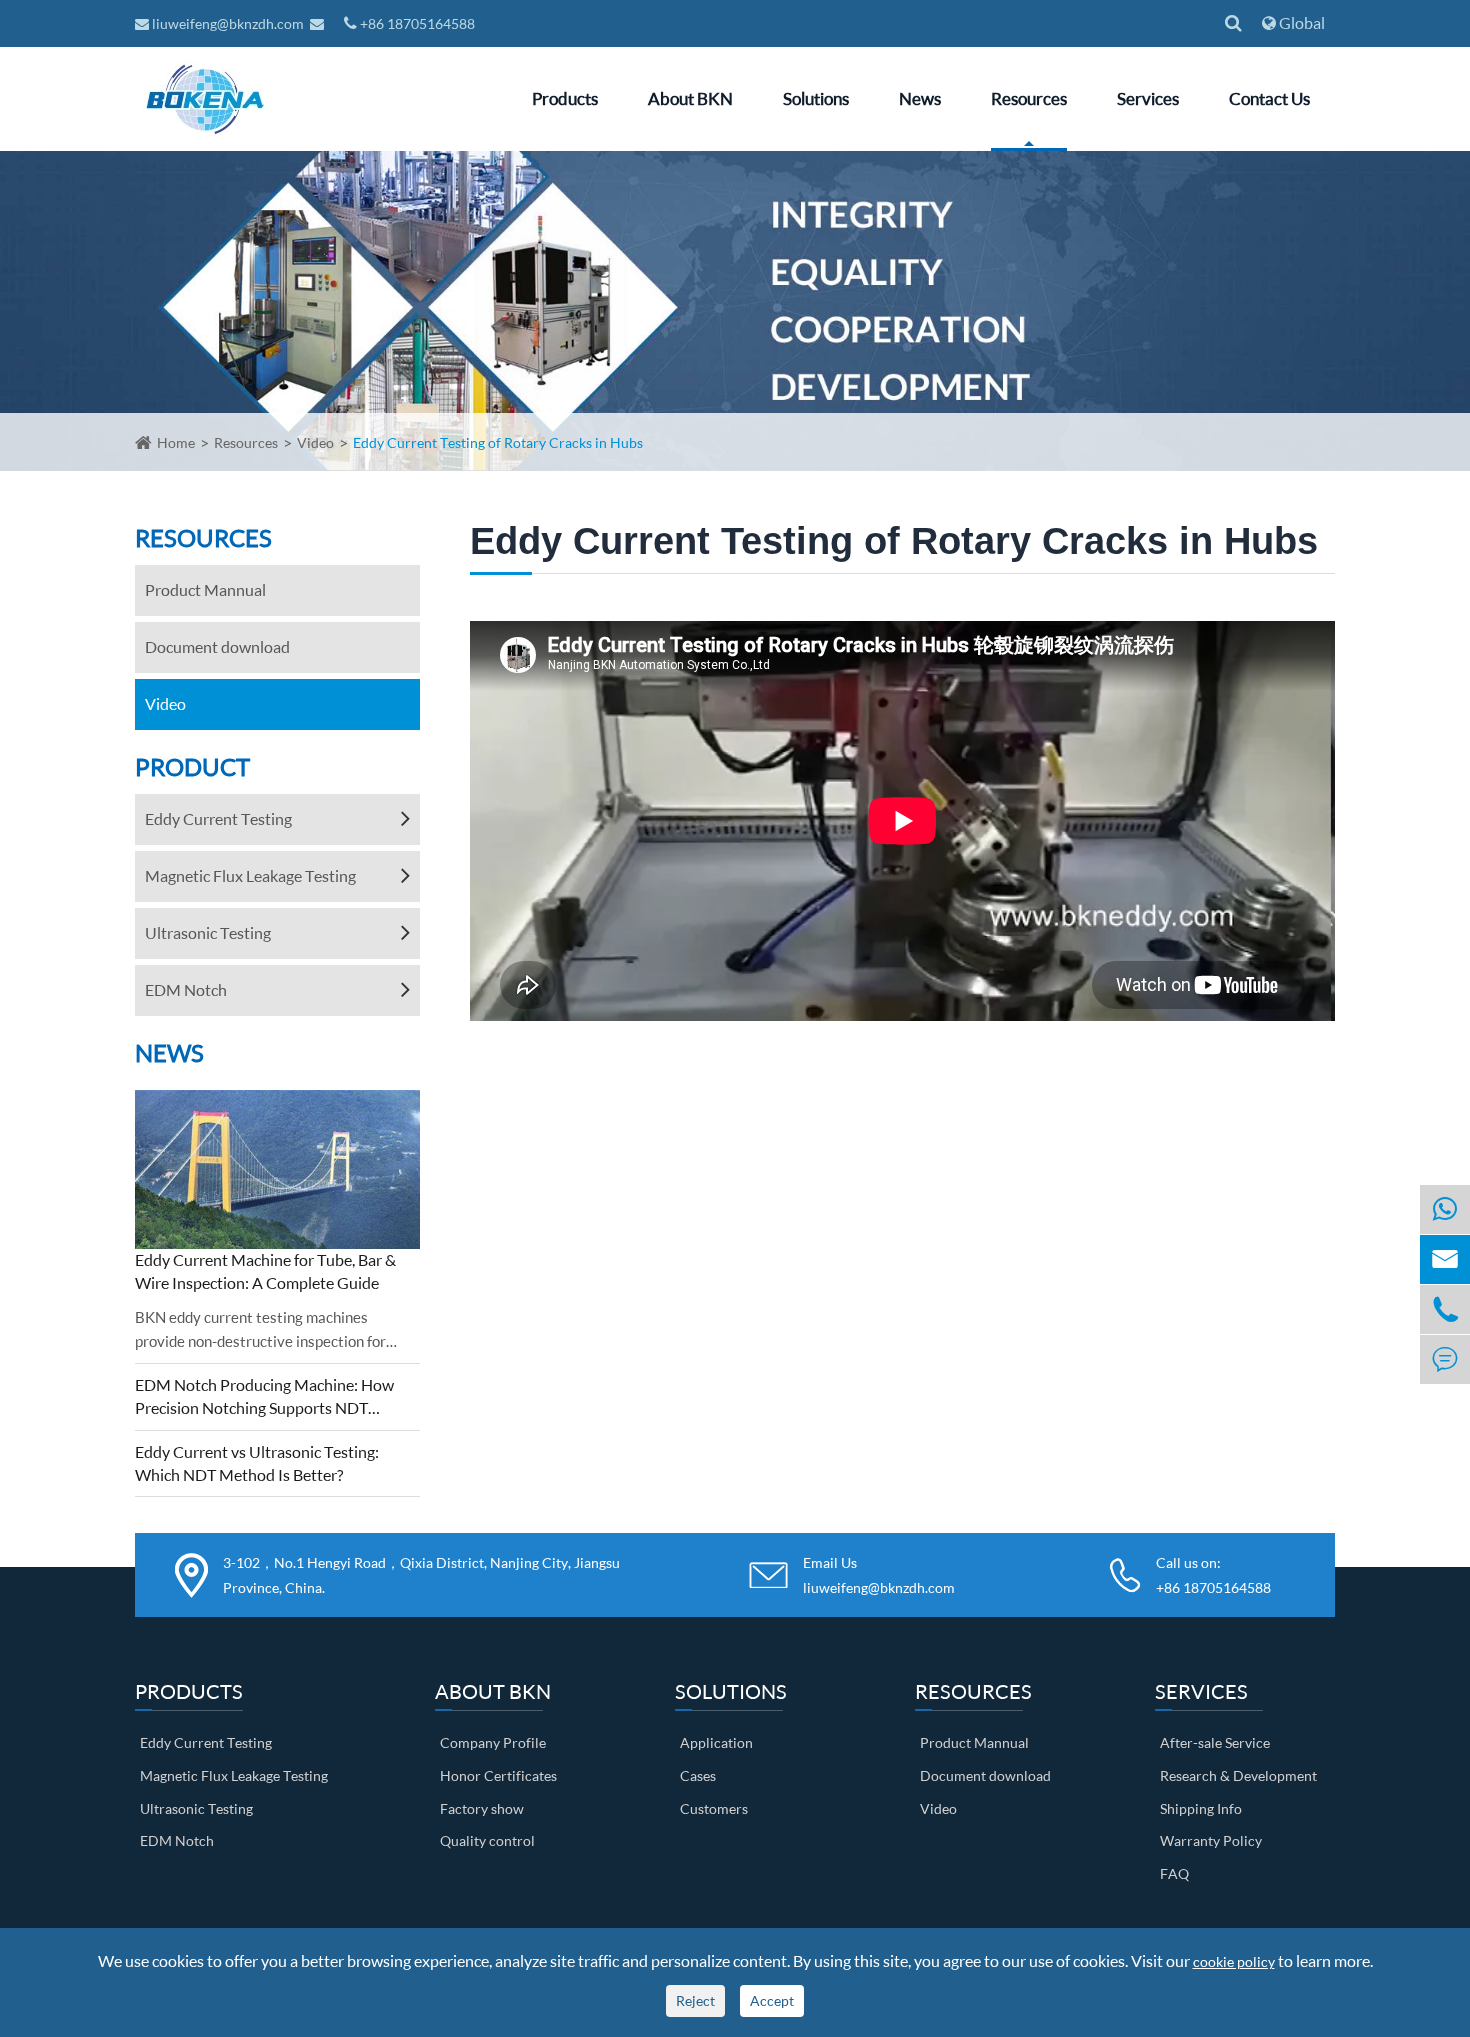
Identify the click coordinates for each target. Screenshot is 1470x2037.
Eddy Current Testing (218, 818)
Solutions (816, 98)
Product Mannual (205, 589)
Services (1148, 98)
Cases (698, 1775)
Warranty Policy (1211, 1840)
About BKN (690, 98)
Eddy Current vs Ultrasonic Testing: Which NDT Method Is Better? (257, 1463)
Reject (695, 2000)
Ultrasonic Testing (208, 932)
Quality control (487, 1840)
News (920, 98)
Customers (714, 1808)
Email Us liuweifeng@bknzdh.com (879, 1575)
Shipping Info (1201, 1808)
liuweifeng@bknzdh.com (228, 23)
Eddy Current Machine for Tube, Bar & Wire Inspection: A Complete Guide (265, 1271)
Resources (1029, 98)
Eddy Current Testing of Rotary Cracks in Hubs (498, 442)
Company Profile (493, 1742)
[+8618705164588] (1445, 1209)
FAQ (1174, 1873)
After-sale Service (1215, 1742)
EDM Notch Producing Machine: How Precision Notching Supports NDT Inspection (264, 1397)
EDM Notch (186, 989)
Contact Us (1269, 98)
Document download (217, 646)
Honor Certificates (498, 1775)
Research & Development (1238, 1775)
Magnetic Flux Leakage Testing (250, 875)
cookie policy (1234, 1961)
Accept (772, 2000)
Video (315, 442)
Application (716, 1742)
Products (565, 98)
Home (176, 442)
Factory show (482, 1808)
